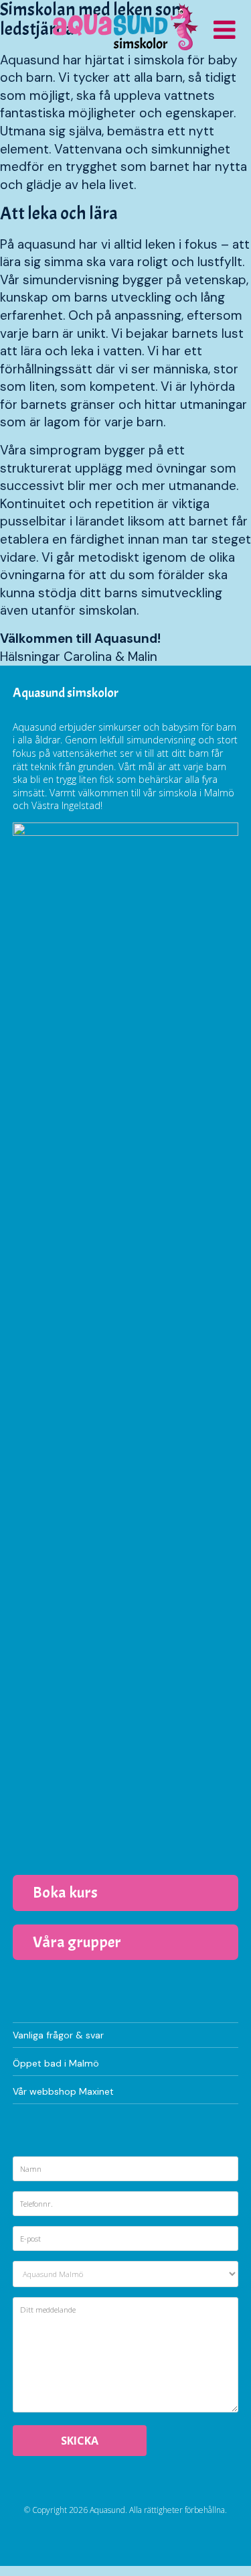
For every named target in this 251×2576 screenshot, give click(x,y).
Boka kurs (65, 1892)
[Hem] (125, 27)
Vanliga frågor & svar (58, 2035)
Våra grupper (77, 1942)
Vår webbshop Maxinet (63, 2091)
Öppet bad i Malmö (56, 2063)
